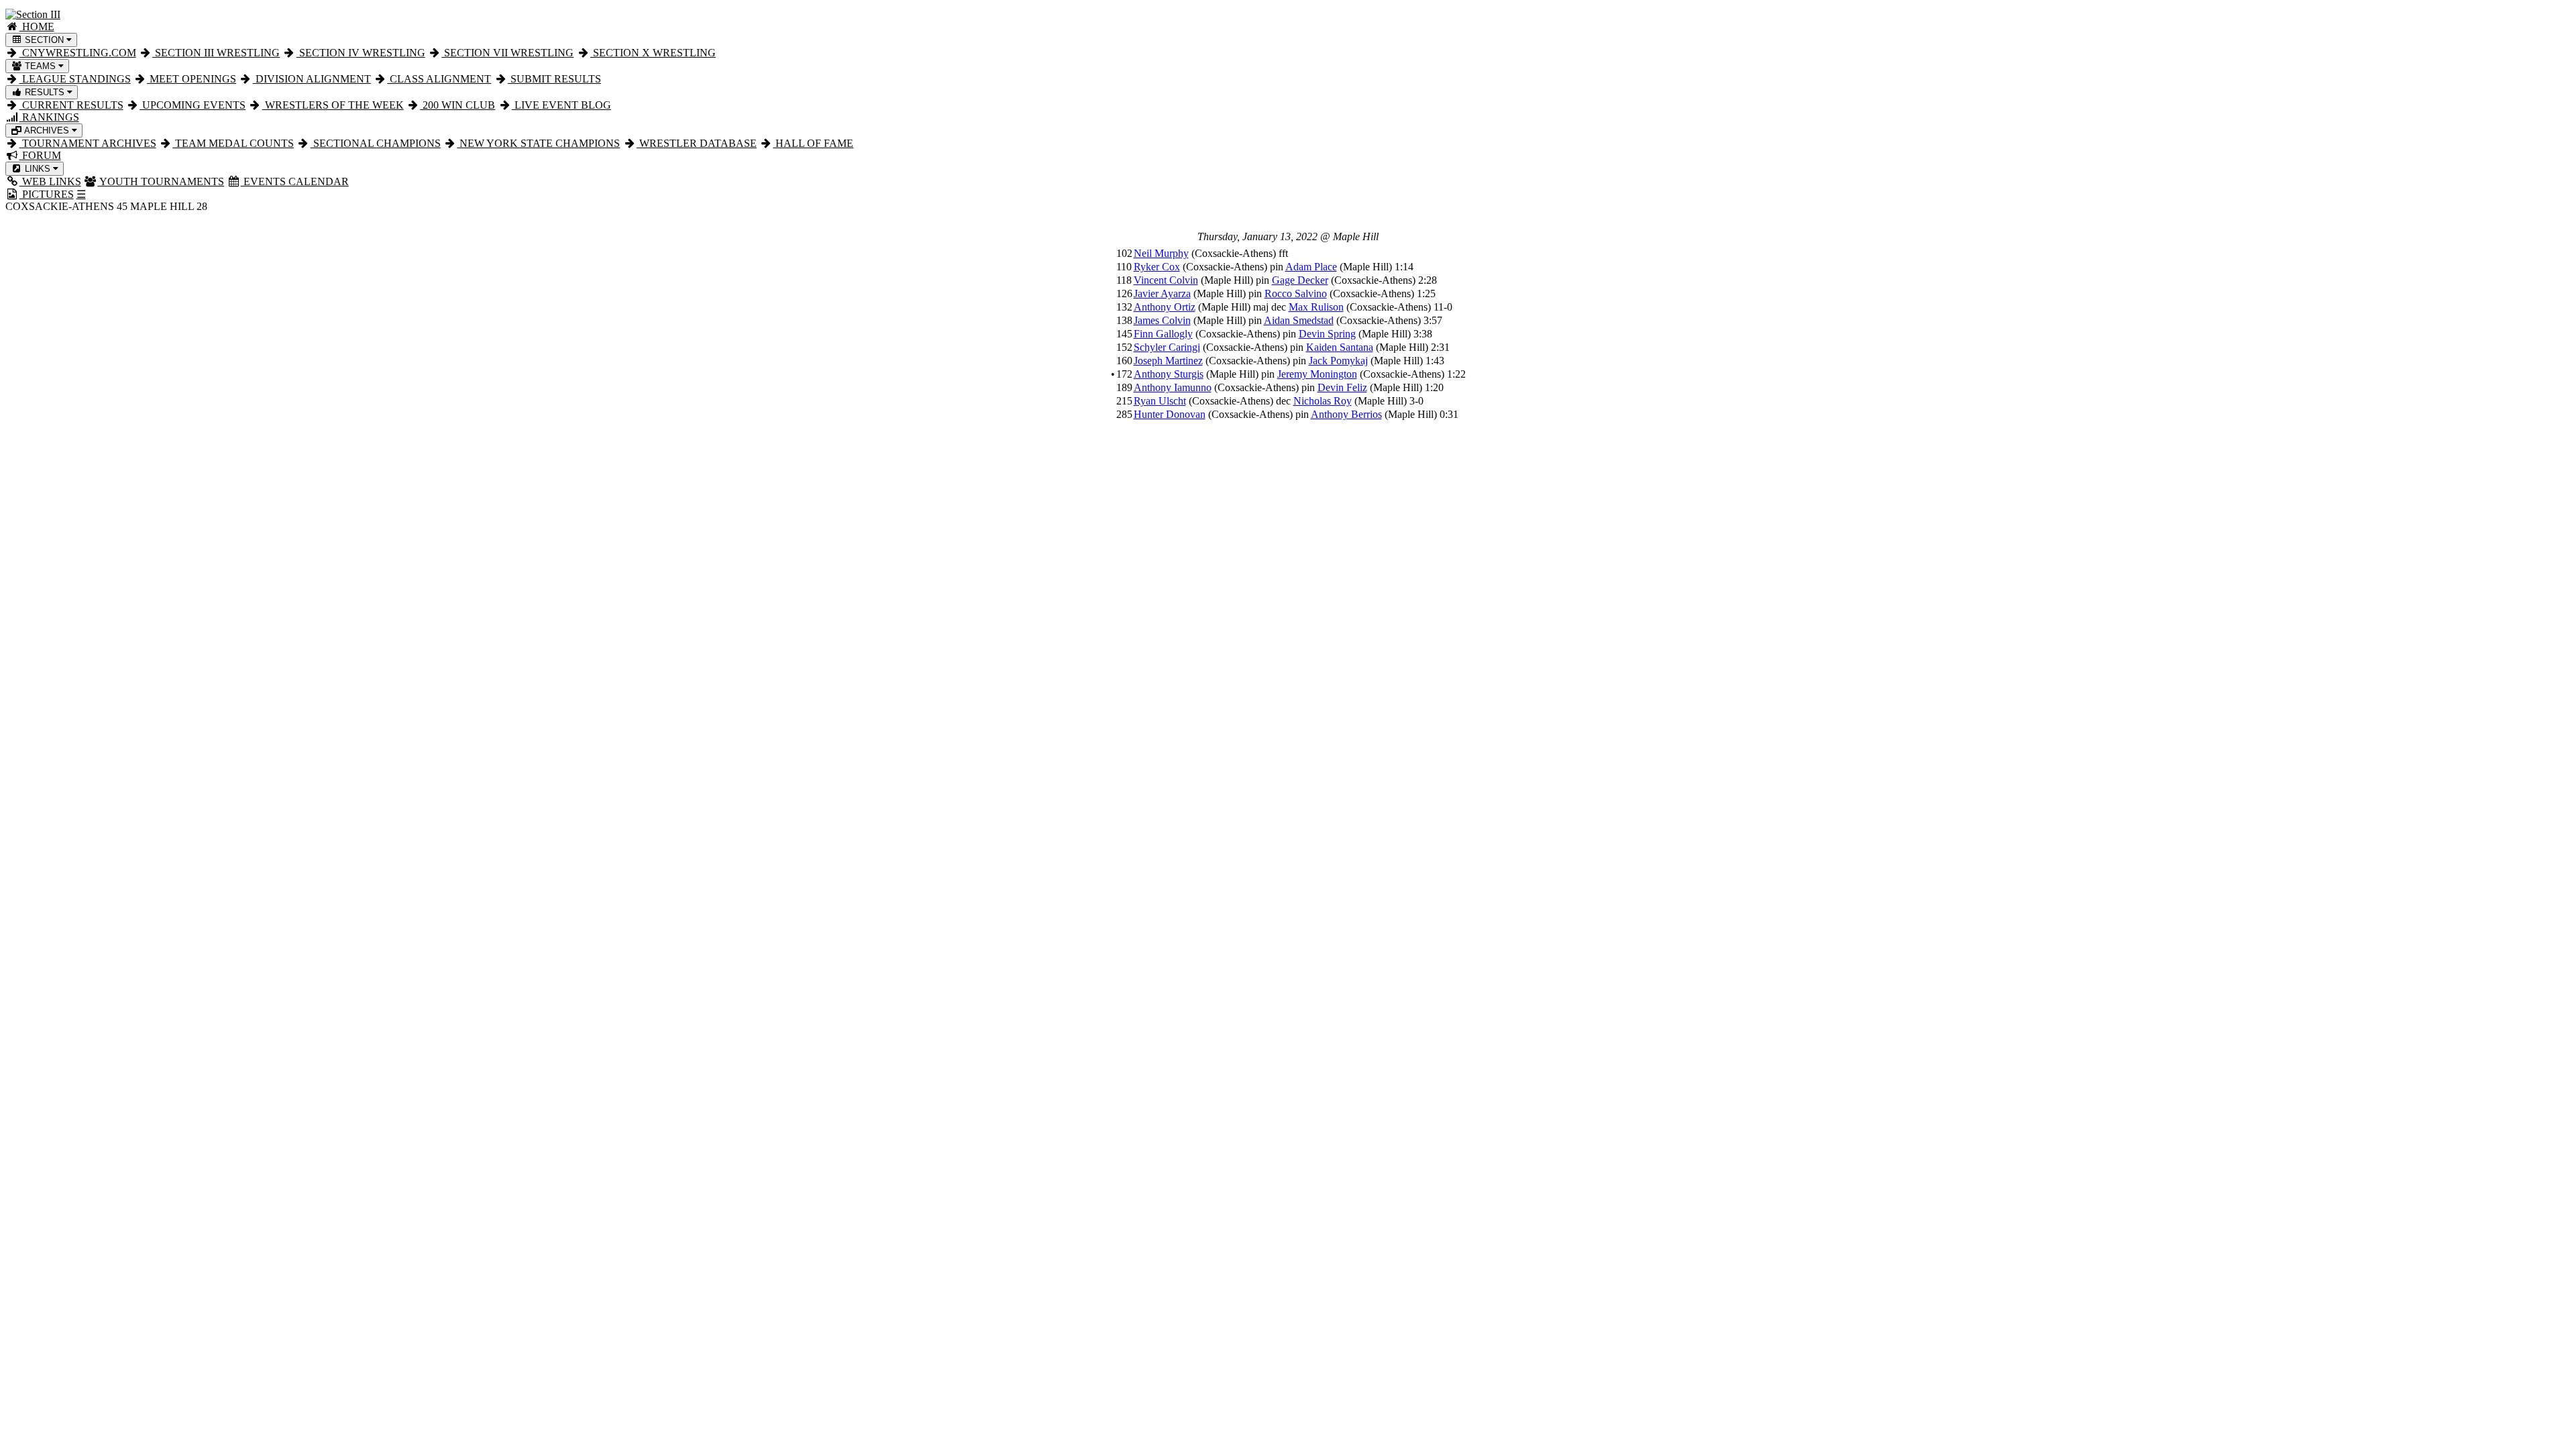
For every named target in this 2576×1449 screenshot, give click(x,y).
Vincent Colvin (1166, 280)
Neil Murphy (1161, 253)
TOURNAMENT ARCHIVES (88, 143)
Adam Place (1311, 267)
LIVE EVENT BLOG (561, 105)
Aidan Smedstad (1299, 320)
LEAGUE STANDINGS (75, 79)
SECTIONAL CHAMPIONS (376, 143)
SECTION (44, 40)
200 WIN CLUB (458, 105)
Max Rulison (1316, 307)
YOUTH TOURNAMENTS (161, 181)
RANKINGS (49, 117)
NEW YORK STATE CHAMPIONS (538, 143)
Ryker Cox (1157, 267)
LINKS (38, 169)
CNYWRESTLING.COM (78, 53)
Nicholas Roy (1323, 401)
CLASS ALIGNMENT (439, 79)
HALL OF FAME (813, 143)
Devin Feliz (1342, 387)
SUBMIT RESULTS (554, 79)
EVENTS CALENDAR (295, 181)
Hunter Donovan (1170, 414)
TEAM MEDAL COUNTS (233, 143)
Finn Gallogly (1163, 334)
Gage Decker (1300, 280)
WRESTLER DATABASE (697, 143)
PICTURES (47, 194)
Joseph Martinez (1168, 361)
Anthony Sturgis (1169, 374)
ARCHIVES (47, 130)
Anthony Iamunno (1173, 387)
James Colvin (1162, 320)
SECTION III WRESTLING (216, 53)
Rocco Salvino (1296, 293)
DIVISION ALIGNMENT (312, 79)
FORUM (40, 155)
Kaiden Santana (1340, 347)
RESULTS (45, 92)
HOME (37, 26)
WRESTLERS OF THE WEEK (333, 105)
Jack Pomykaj (1338, 361)
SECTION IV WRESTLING (361, 53)
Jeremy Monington (1317, 374)
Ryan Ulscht (1160, 401)
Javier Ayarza (1162, 293)
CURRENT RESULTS (71, 105)
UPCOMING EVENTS (193, 105)
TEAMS (40, 66)
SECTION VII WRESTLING (507, 53)
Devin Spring (1327, 334)
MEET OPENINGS (192, 79)
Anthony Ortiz (1165, 307)
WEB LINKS (50, 181)
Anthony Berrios (1346, 414)
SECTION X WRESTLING (653, 53)
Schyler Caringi (1167, 347)
